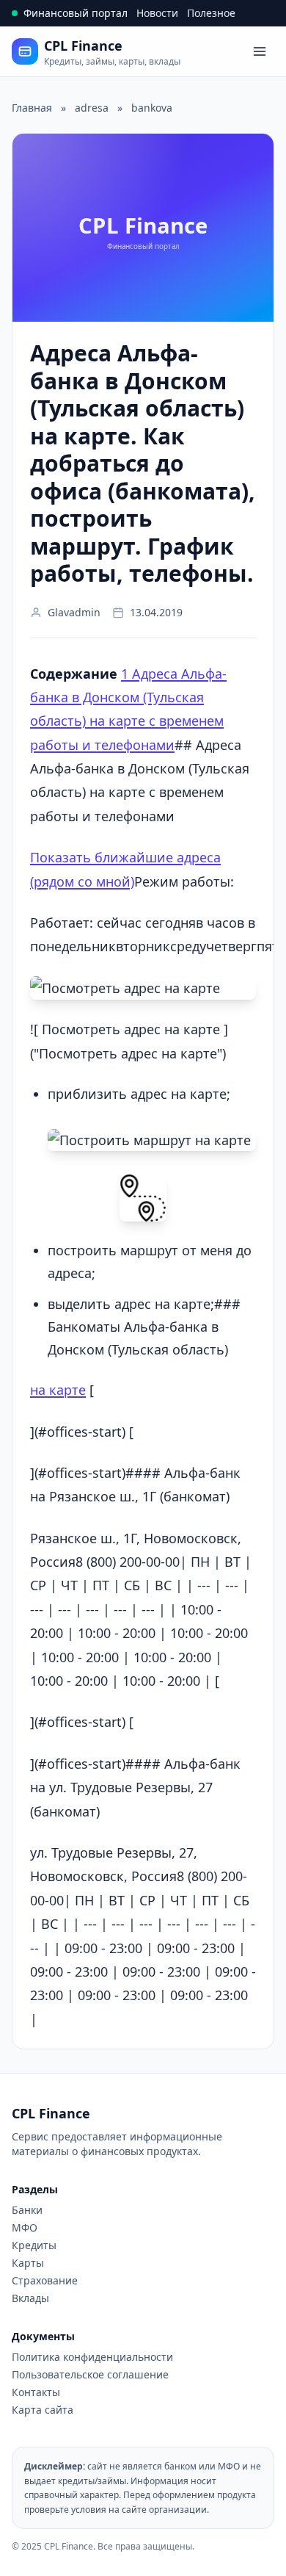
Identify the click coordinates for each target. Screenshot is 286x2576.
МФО (25, 2227)
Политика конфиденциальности (92, 2357)
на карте (58, 1390)
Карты (28, 2263)
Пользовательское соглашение (90, 2374)
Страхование (45, 2280)
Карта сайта (43, 2410)
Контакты (36, 2392)
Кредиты (34, 2245)
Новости (157, 13)
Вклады (30, 2298)
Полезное (211, 13)
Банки (27, 2210)
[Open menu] (260, 51)
